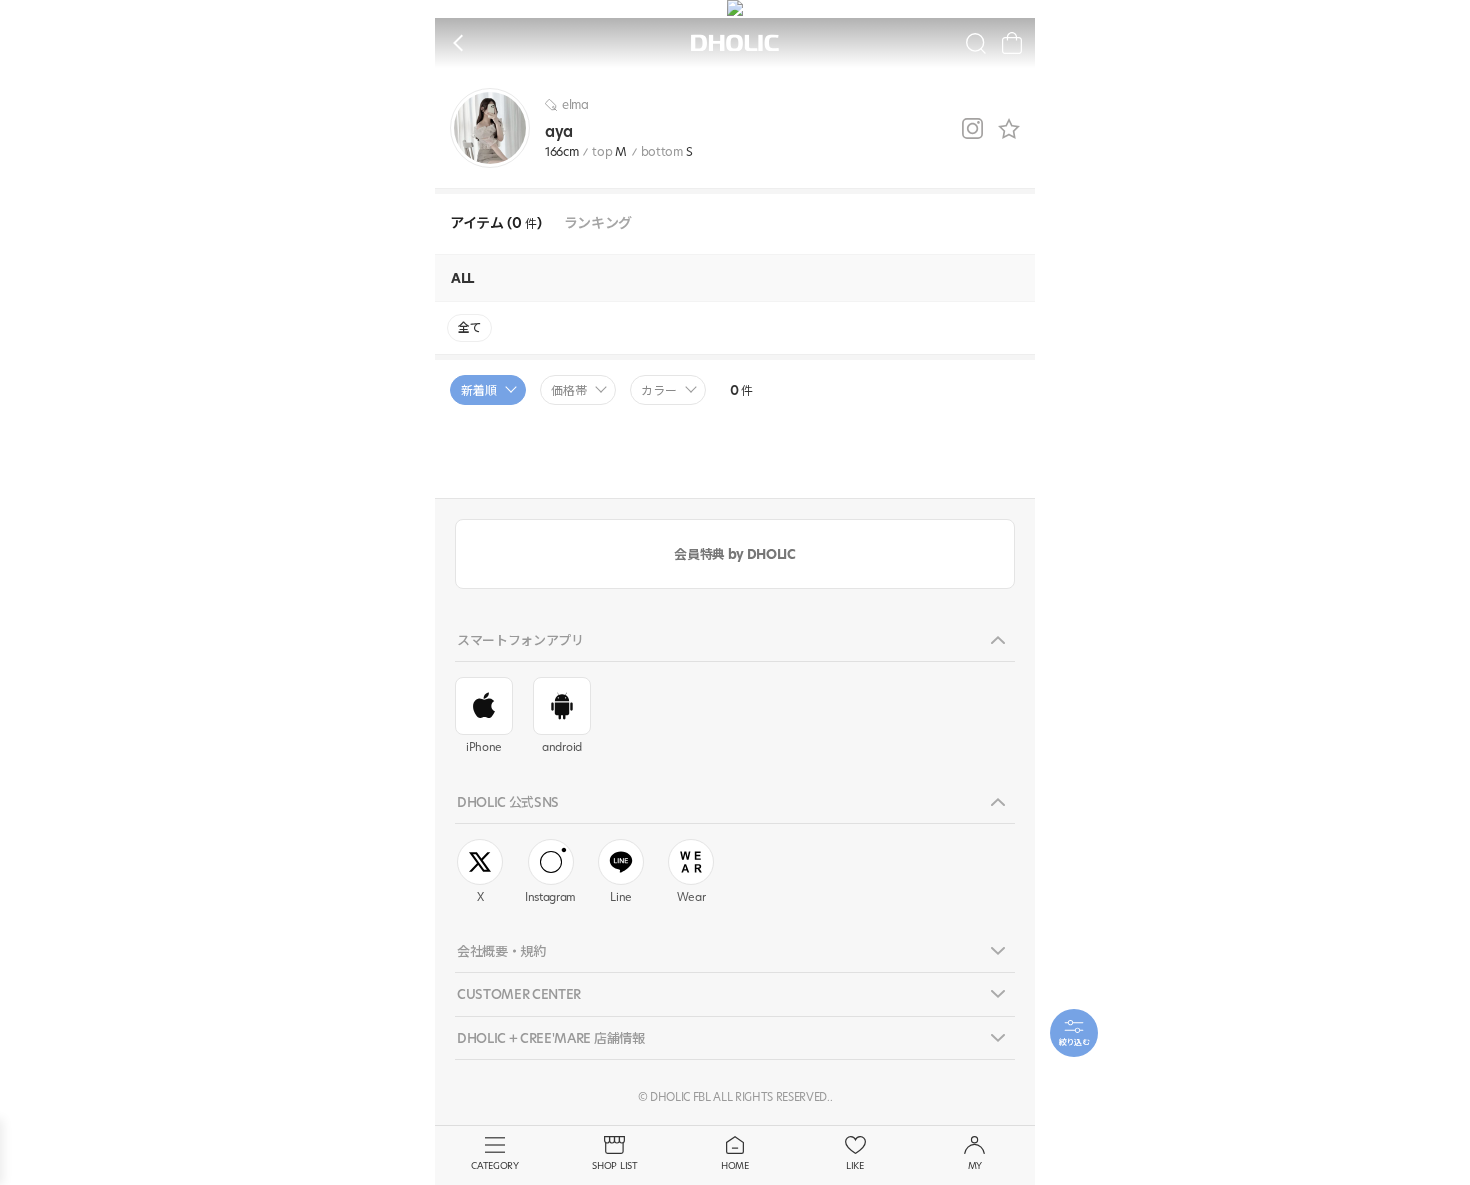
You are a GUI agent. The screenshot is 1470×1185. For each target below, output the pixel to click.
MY (975, 1165)
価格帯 (569, 390)
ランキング (598, 223)
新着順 (479, 390)
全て (469, 327)
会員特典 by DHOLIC (734, 554)
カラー (659, 390)
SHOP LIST (614, 1165)
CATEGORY (494, 1165)
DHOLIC (735, 43)
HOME (735, 1165)
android (562, 747)
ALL (462, 278)
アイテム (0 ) (496, 223)
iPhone (484, 747)
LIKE (855, 1165)
